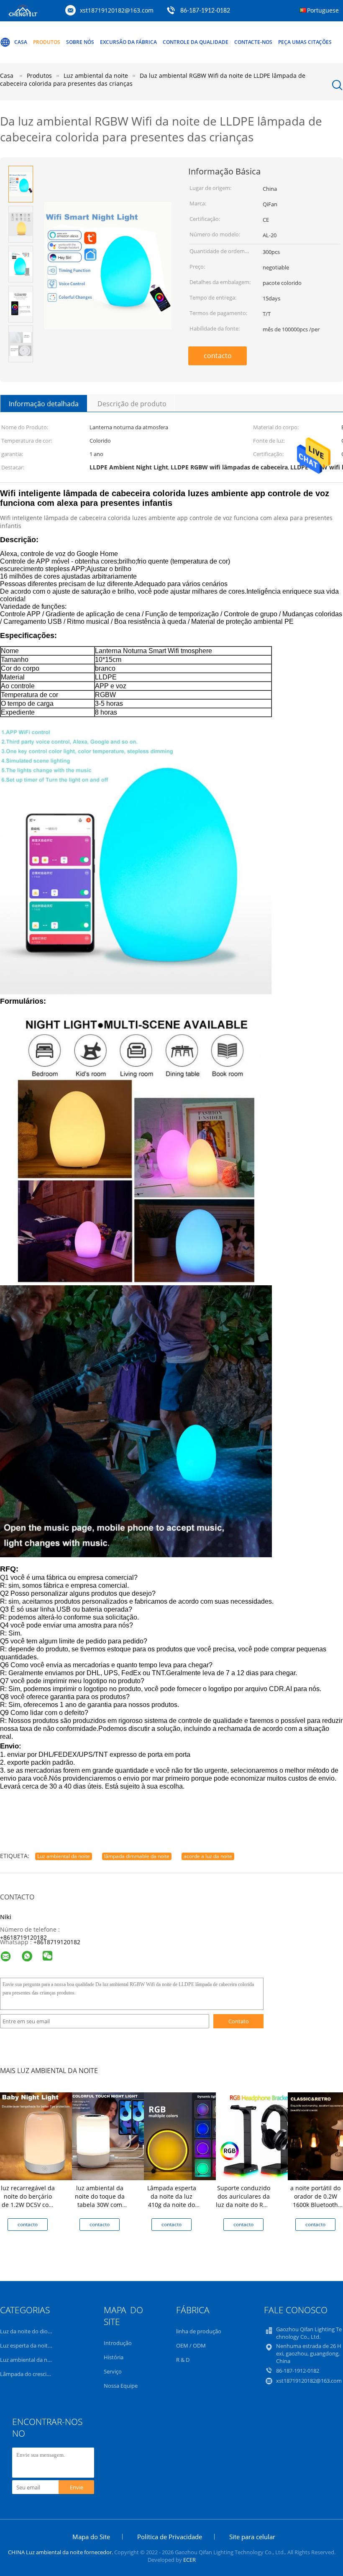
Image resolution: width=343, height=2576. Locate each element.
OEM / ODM (191, 2345)
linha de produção (199, 2331)
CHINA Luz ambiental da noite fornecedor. (61, 2552)
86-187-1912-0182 (205, 11)
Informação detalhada (44, 404)
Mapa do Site (91, 2537)
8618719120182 (59, 1942)
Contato (239, 2021)
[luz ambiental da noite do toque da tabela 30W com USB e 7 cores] (116, 2136)
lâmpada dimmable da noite (137, 1856)
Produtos (47, 42)
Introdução (118, 2343)
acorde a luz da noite (208, 1856)
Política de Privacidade (170, 2537)
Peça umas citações (305, 42)
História (114, 2357)
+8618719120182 (23, 1937)
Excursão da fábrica (128, 42)
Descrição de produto (132, 404)
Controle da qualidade (196, 42)
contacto (218, 356)
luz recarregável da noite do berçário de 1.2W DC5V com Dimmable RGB (28, 2200)
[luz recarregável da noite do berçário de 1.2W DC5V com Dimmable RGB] (44, 2136)
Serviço (113, 2371)
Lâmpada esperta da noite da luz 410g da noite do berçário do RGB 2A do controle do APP (171, 2205)
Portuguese (323, 10)
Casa (21, 42)
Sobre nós (80, 42)
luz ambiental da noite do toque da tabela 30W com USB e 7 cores (100, 2200)
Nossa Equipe (121, 2386)
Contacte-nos (253, 42)
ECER (189, 2560)
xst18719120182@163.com (117, 10)
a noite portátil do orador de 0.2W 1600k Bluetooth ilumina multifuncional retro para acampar (316, 2209)
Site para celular (252, 2537)
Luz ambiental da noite (64, 1856)
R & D (183, 2360)
